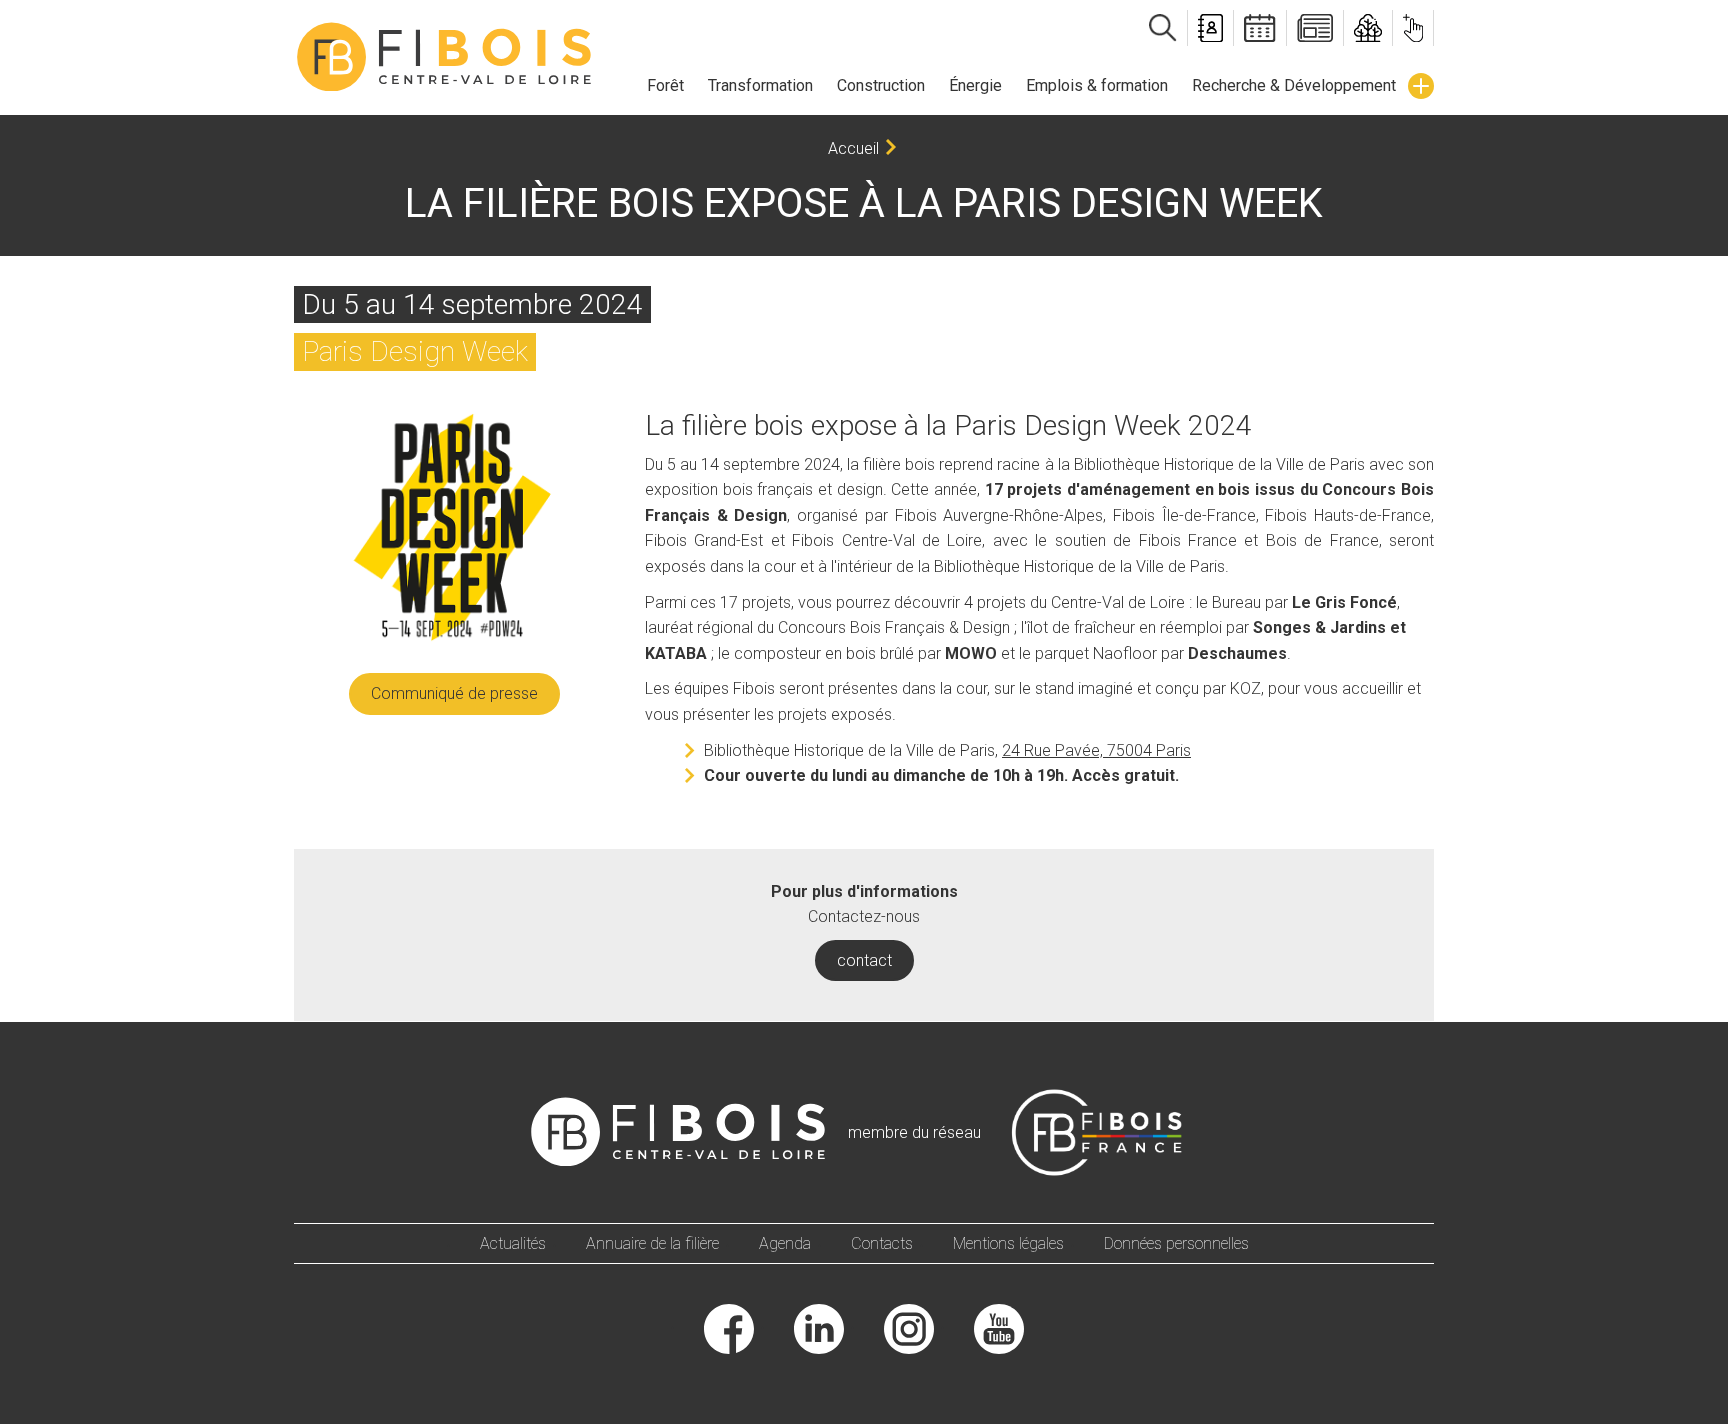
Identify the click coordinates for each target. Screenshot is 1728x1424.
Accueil (853, 148)
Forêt (665, 85)
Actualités (513, 1243)
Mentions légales (1008, 1243)
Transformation (760, 85)
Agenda (785, 1243)
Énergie (975, 85)
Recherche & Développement (1294, 85)
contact (864, 960)
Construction (881, 85)
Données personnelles (1176, 1243)
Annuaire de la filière (652, 1243)
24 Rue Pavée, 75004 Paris (1096, 750)
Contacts (882, 1243)
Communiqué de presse (454, 693)
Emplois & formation (1097, 85)
